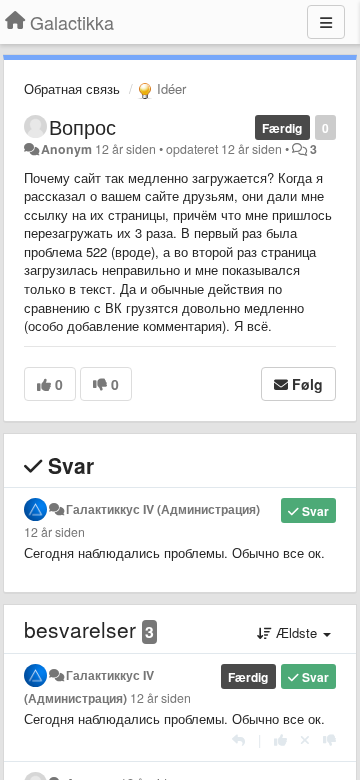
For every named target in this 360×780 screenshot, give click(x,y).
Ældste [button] (296, 632)
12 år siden (54, 532)
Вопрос (82, 126)
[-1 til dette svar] (329, 739)
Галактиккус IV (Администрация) (163, 509)
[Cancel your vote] (305, 739)
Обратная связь (72, 88)
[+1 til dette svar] (280, 739)
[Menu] (326, 22)
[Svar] (238, 739)
